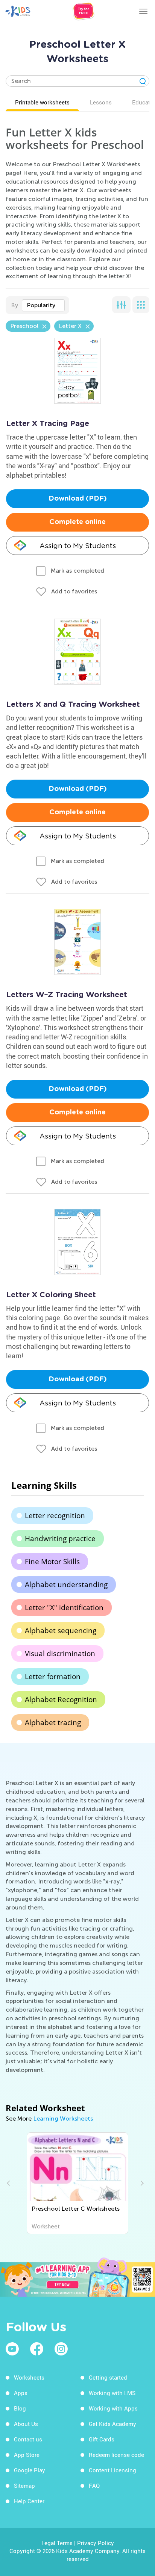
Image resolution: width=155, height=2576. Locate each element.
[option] (78, 2183)
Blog (20, 2408)
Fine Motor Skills (52, 1562)
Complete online (77, 522)
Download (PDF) (78, 499)
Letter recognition (55, 1516)
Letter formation (53, 1676)
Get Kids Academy (112, 2424)
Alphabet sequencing (61, 1630)
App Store (27, 2455)
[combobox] (43, 305)
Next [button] (141, 2183)
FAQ (94, 2486)
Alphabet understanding (66, 1585)
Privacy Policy (96, 2543)
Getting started (108, 2377)
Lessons (101, 102)
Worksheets (29, 2377)
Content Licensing (112, 2470)
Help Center (29, 2501)
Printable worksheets (42, 102)
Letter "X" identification (64, 1608)
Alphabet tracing (53, 1722)
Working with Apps (113, 2408)
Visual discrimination (60, 1653)
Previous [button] (9, 2183)
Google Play (30, 2470)
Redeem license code (116, 2455)
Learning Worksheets (63, 2119)
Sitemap (24, 2486)
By (14, 305)
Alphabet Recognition (61, 1699)
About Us (26, 2424)
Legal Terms (57, 2543)
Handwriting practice (60, 1539)
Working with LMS (112, 2393)
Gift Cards (102, 2439)
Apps (21, 2393)
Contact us (28, 2439)
